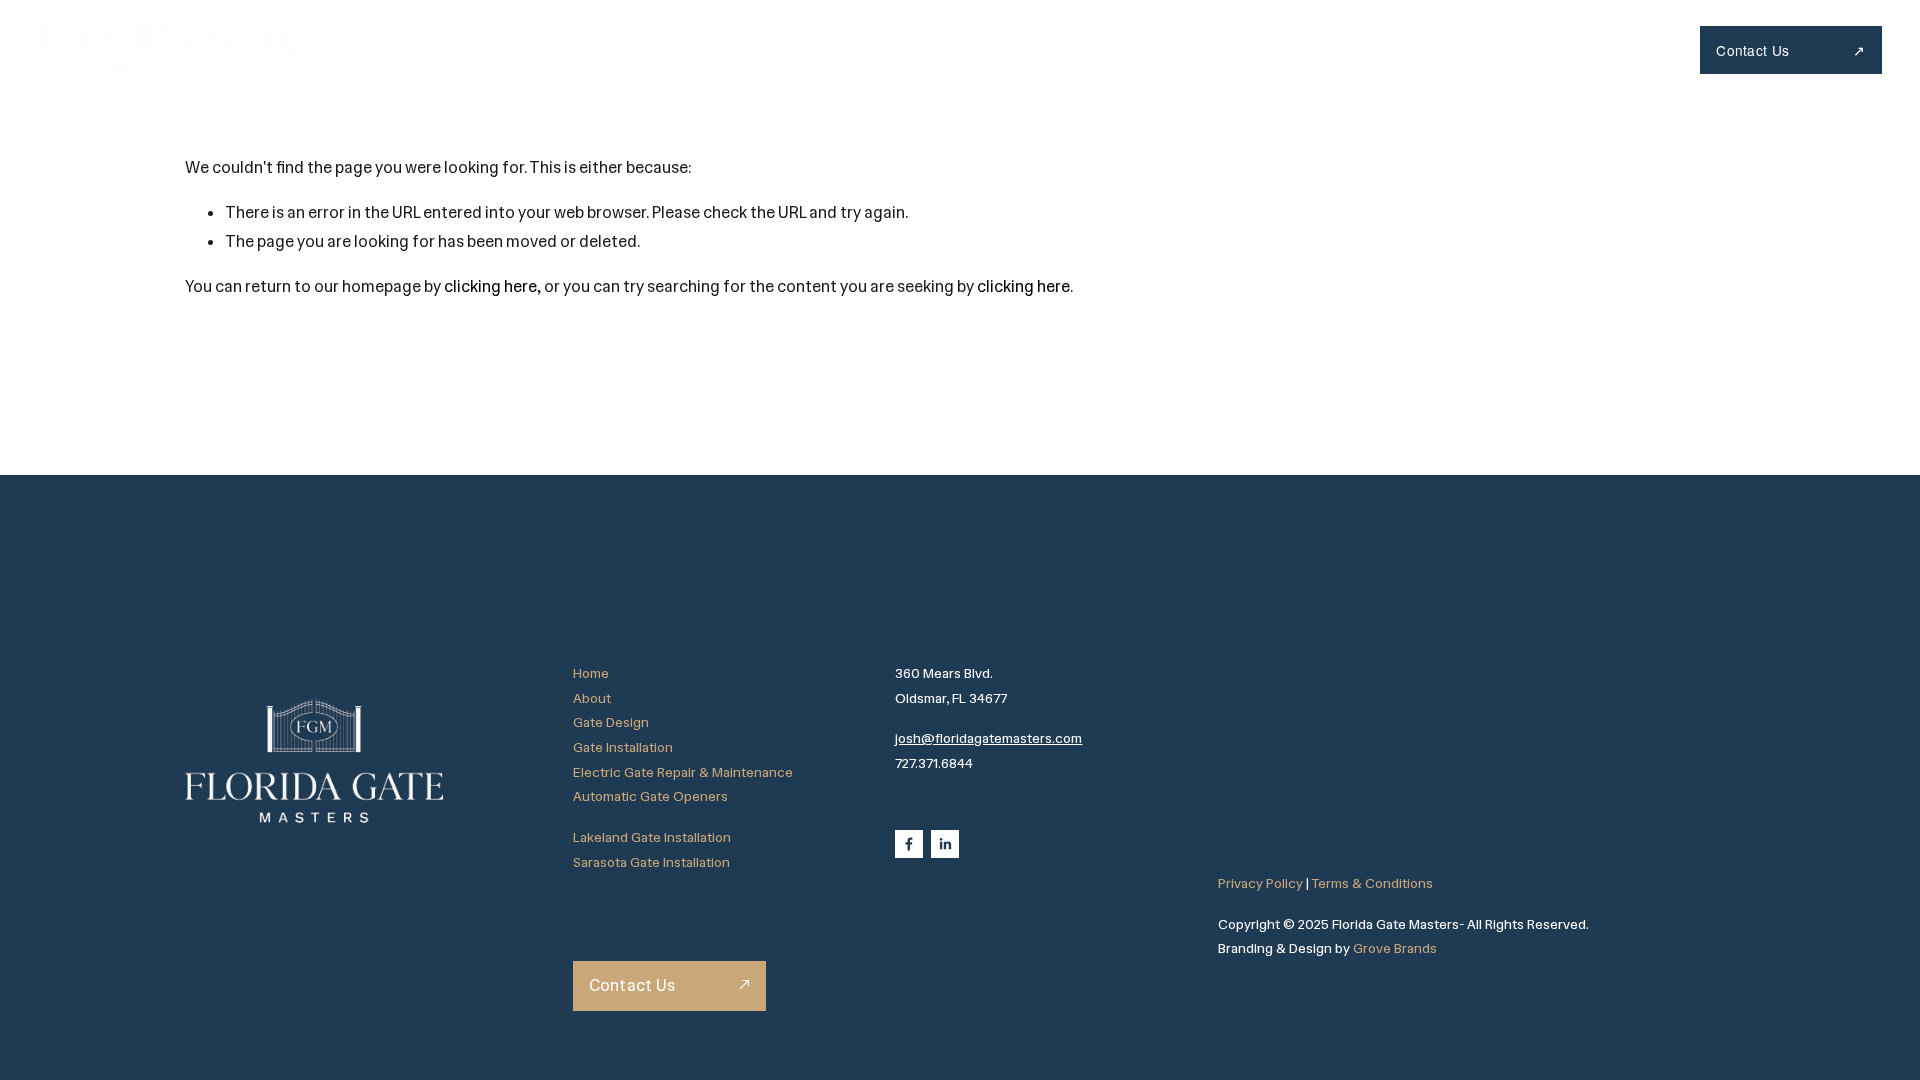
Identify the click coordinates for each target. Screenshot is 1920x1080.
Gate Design (611, 722)
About (1115, 49)
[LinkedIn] (945, 844)
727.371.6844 (1574, 49)
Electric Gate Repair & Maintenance (683, 772)
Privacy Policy (1260, 883)
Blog (1460, 49)
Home (1023, 49)
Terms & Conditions (1372, 883)
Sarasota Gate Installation (651, 862)
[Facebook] (909, 844)
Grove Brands (1395, 948)
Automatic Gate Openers (650, 796)
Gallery (1369, 49)
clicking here (490, 286)
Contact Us (1754, 50)
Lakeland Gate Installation (652, 837)
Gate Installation (623, 747)
